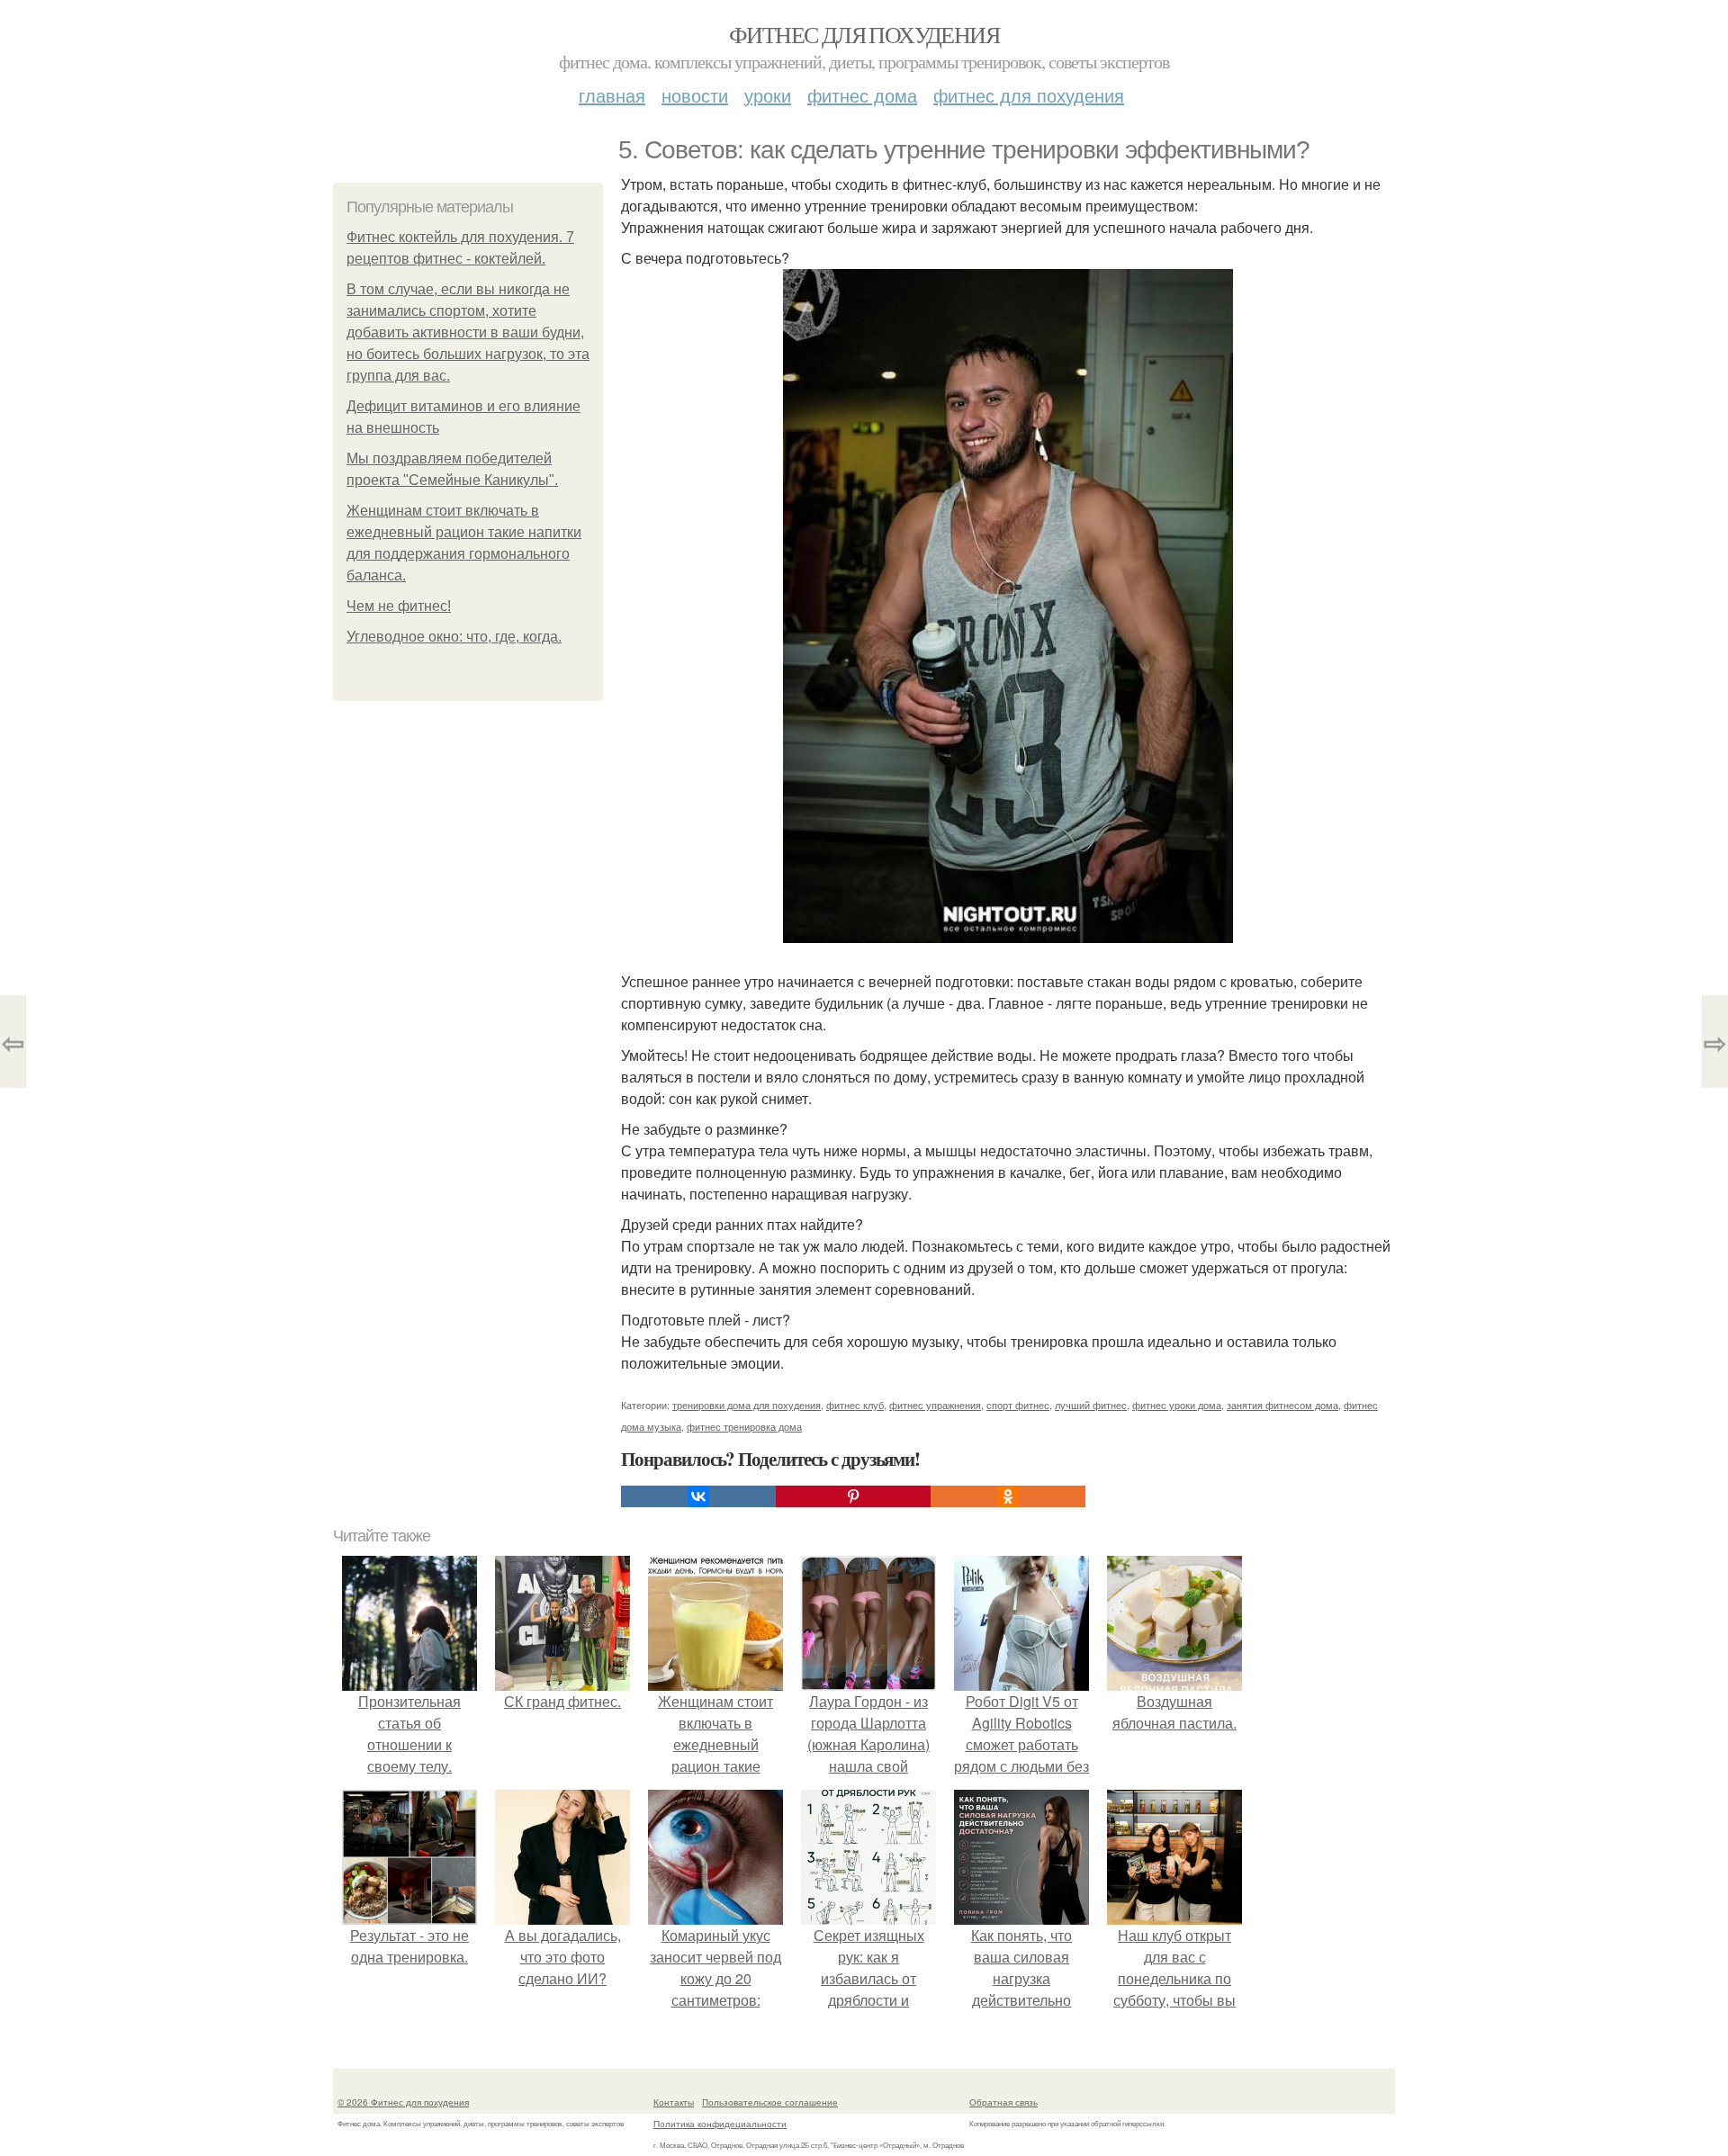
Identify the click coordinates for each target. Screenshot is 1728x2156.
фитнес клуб (855, 1405)
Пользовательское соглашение (770, 2102)
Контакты (674, 2102)
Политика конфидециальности (720, 2124)
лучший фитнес (1091, 1405)
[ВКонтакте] (698, 1496)
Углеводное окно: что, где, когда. (454, 637)
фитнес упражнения (935, 1405)
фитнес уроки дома (1177, 1405)
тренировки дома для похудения (747, 1405)
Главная (612, 95)
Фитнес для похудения (864, 34)
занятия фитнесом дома (1282, 1405)
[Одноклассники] (1008, 1496)
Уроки (768, 95)
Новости (695, 95)
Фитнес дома (862, 95)
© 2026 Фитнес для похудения (403, 2102)
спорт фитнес (1018, 1405)
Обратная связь (1003, 2102)
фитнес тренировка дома (744, 1426)
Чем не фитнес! (399, 606)
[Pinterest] (853, 1496)
